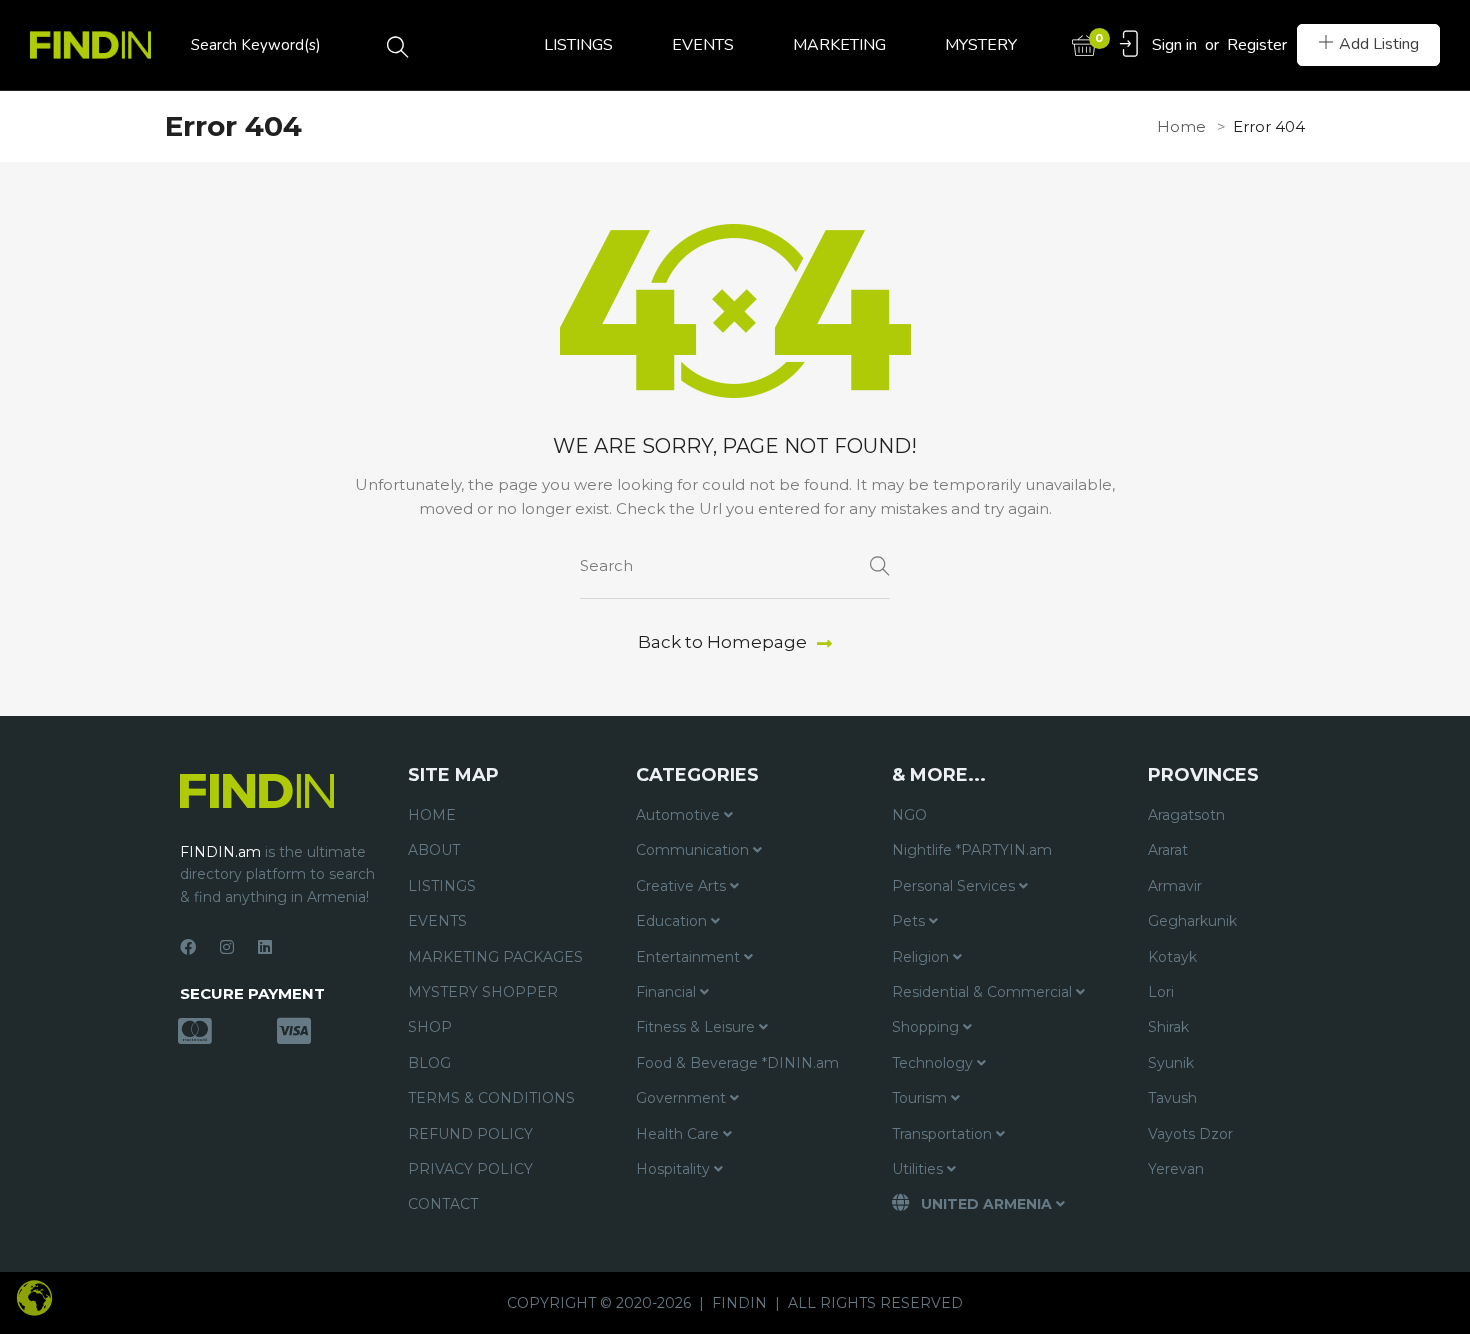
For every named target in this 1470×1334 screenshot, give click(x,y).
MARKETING (839, 45)
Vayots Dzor (1190, 1134)
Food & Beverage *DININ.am (737, 1063)
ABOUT (434, 850)
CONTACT (443, 1204)
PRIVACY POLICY (470, 1169)
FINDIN (739, 1303)
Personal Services (955, 886)
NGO (909, 815)
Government (683, 1098)
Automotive (680, 815)
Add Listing (1379, 44)
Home (1181, 126)
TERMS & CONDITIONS (491, 1098)
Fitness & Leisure (697, 1027)
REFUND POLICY (470, 1134)
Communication (694, 850)
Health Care (679, 1134)
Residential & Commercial (984, 992)
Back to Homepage (722, 642)
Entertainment (690, 957)
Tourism (921, 1098)
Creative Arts (683, 886)
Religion (922, 957)
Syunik (1171, 1063)
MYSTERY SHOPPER (483, 992)
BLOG (429, 1063)
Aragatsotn (1186, 815)
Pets (910, 921)
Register (1257, 45)
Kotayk (1172, 957)
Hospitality (675, 1169)
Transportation (944, 1134)
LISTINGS (578, 45)
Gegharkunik (1192, 921)
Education (673, 921)
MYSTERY (981, 45)
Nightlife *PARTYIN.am (972, 850)
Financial (668, 992)
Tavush (1172, 1098)
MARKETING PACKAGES (495, 957)
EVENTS (703, 45)
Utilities (919, 1169)
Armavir (1175, 886)
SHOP (430, 1027)
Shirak (1168, 1027)
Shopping (927, 1027)
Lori (1161, 992)
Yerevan (1176, 1169)
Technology (934, 1063)
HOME (432, 815)
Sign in (1174, 45)
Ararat (1168, 850)
